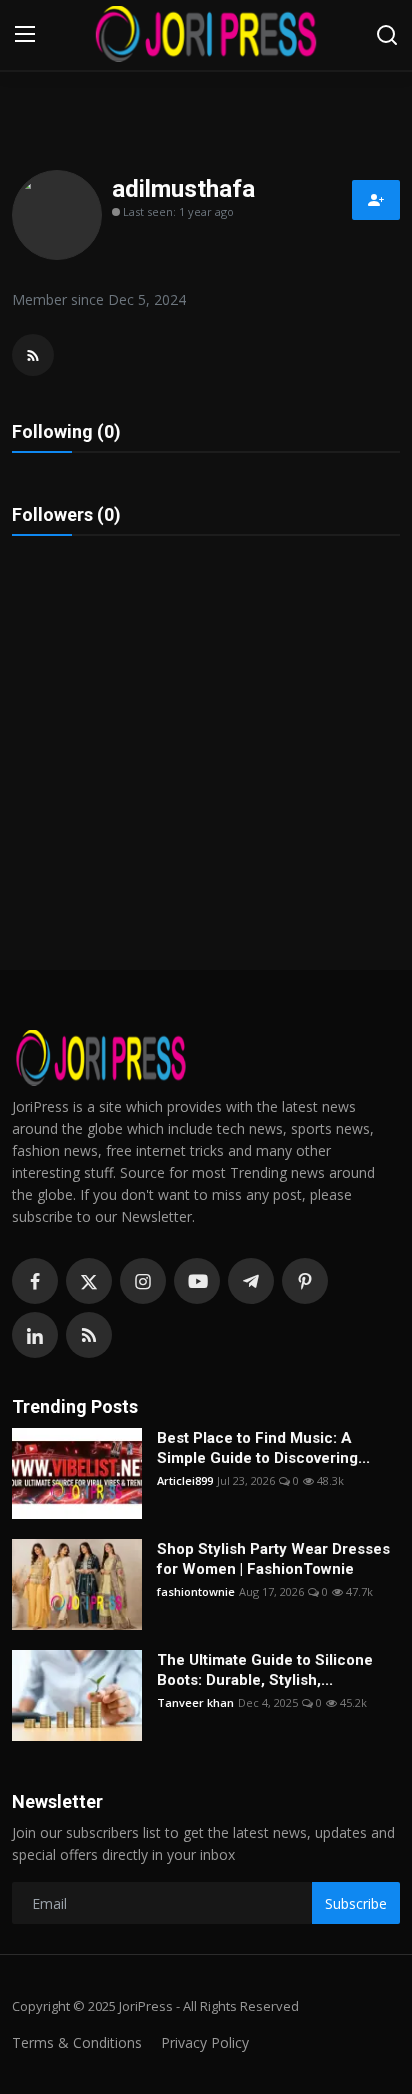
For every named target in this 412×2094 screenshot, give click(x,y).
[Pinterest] (305, 1281)
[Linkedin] (35, 1335)
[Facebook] (35, 1281)
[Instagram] (143, 1281)
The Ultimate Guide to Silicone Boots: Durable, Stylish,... (265, 1670)
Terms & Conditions (77, 2042)
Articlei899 (185, 1480)
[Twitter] (89, 1281)
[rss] (89, 1335)
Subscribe (356, 1903)
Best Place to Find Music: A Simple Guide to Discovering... (263, 1448)
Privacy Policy (205, 2042)
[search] (387, 35)
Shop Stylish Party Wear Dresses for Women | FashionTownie (273, 1559)
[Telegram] (251, 1281)
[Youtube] (197, 1281)
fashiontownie (196, 1591)
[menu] (25, 35)
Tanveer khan (195, 1702)
